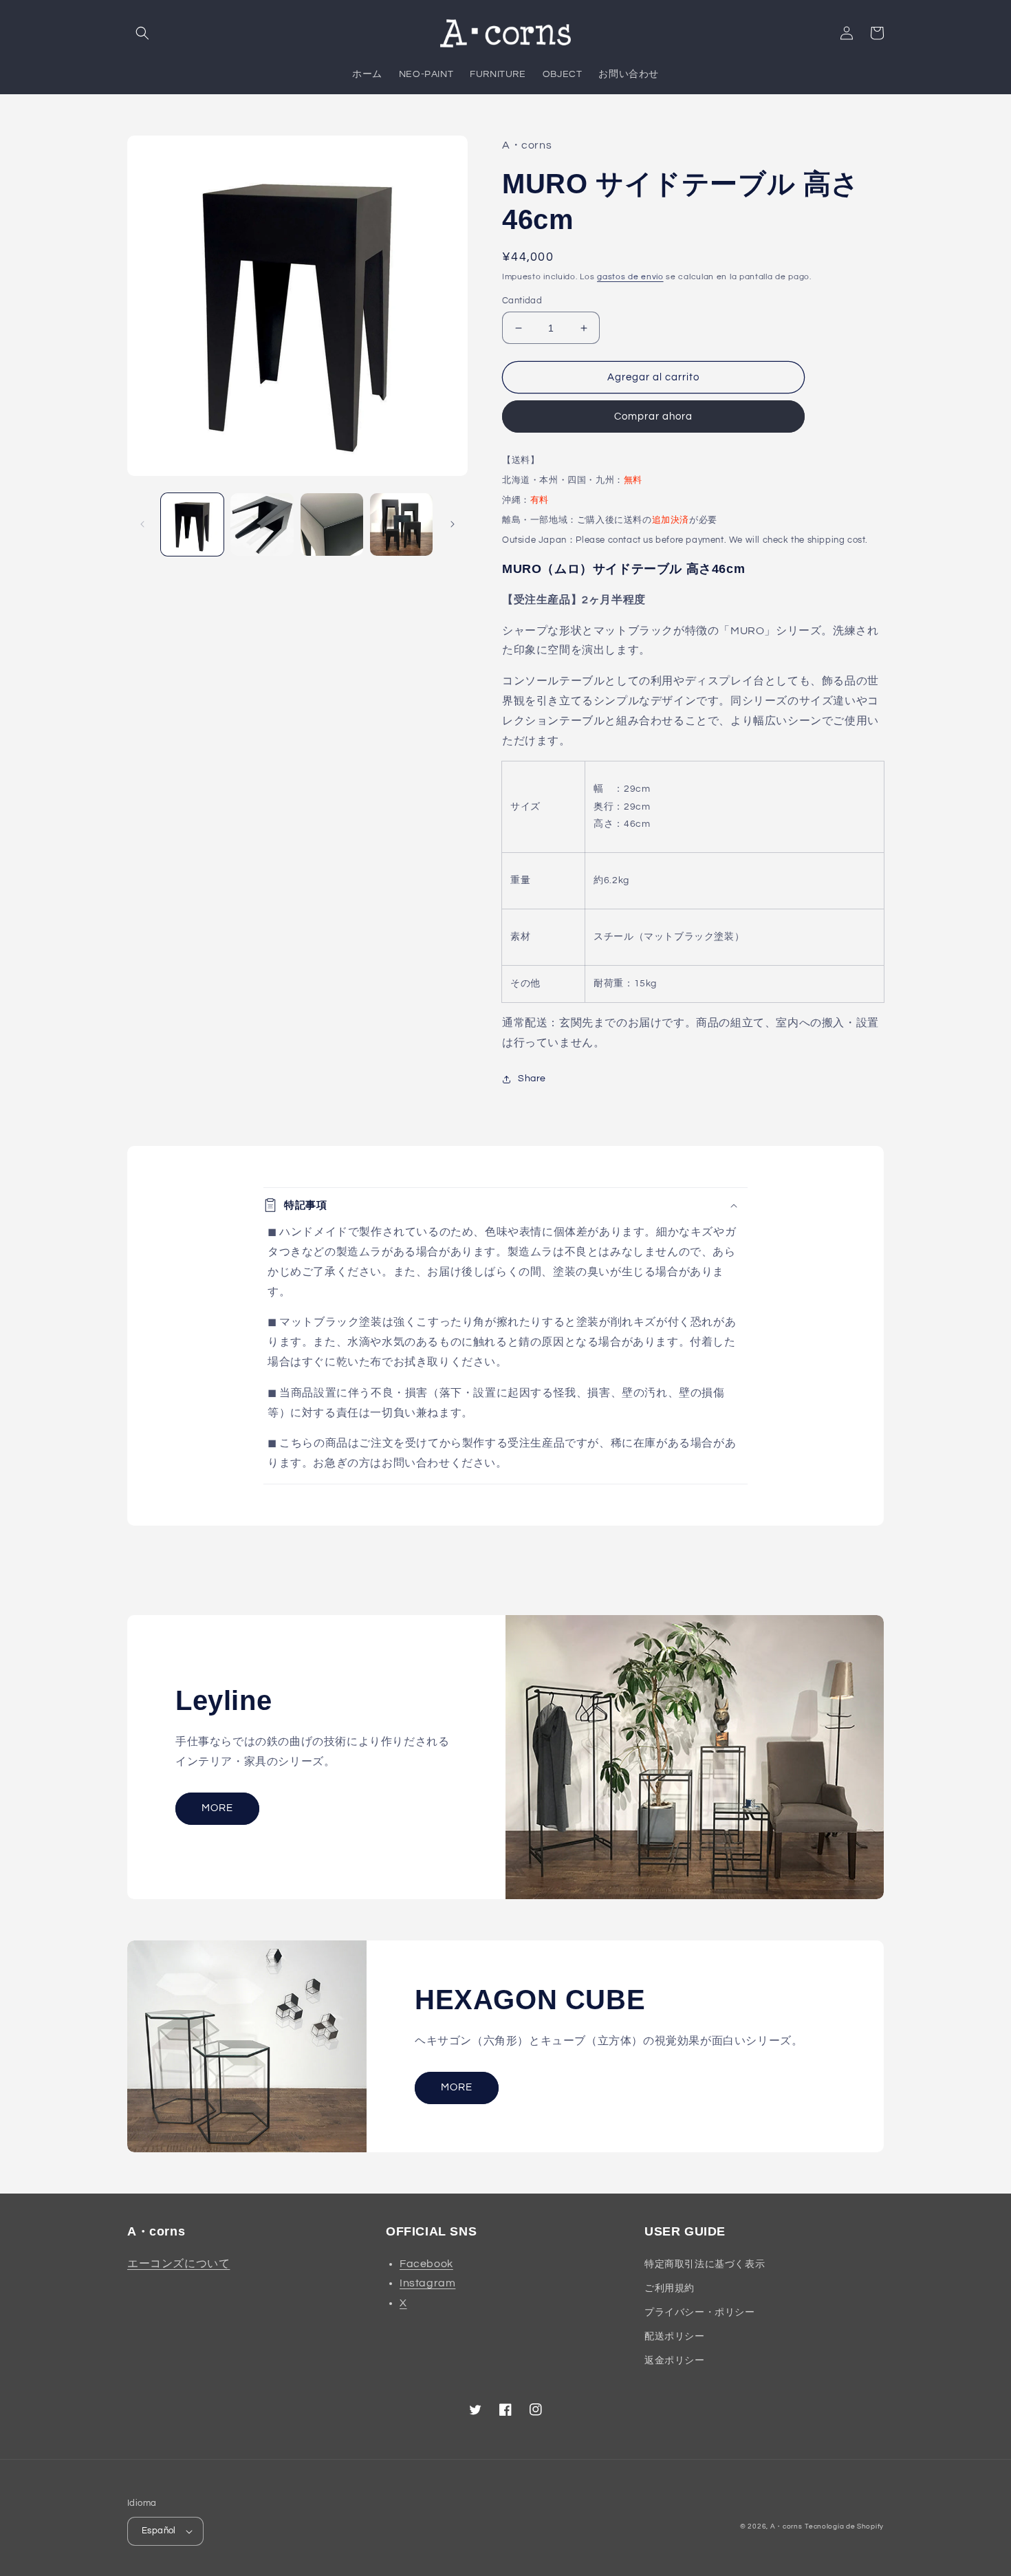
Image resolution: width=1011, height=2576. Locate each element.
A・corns (786, 2526)
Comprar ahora (653, 416)
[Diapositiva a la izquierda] (142, 524)
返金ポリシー (675, 2361)
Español (159, 2531)
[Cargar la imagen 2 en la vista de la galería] (262, 524)
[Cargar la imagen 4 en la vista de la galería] (401, 524)
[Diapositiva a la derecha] (453, 524)
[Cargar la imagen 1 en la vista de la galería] (192, 524)
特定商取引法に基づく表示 (705, 2264)
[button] (142, 33)
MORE (217, 1808)
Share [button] (532, 1079)
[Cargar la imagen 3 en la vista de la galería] (332, 524)
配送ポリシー (675, 2337)
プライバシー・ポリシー (700, 2313)
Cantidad (522, 301)
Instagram (427, 2283)
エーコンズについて (178, 2264)
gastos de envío (630, 277)
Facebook (426, 2264)
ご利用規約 (670, 2288)
